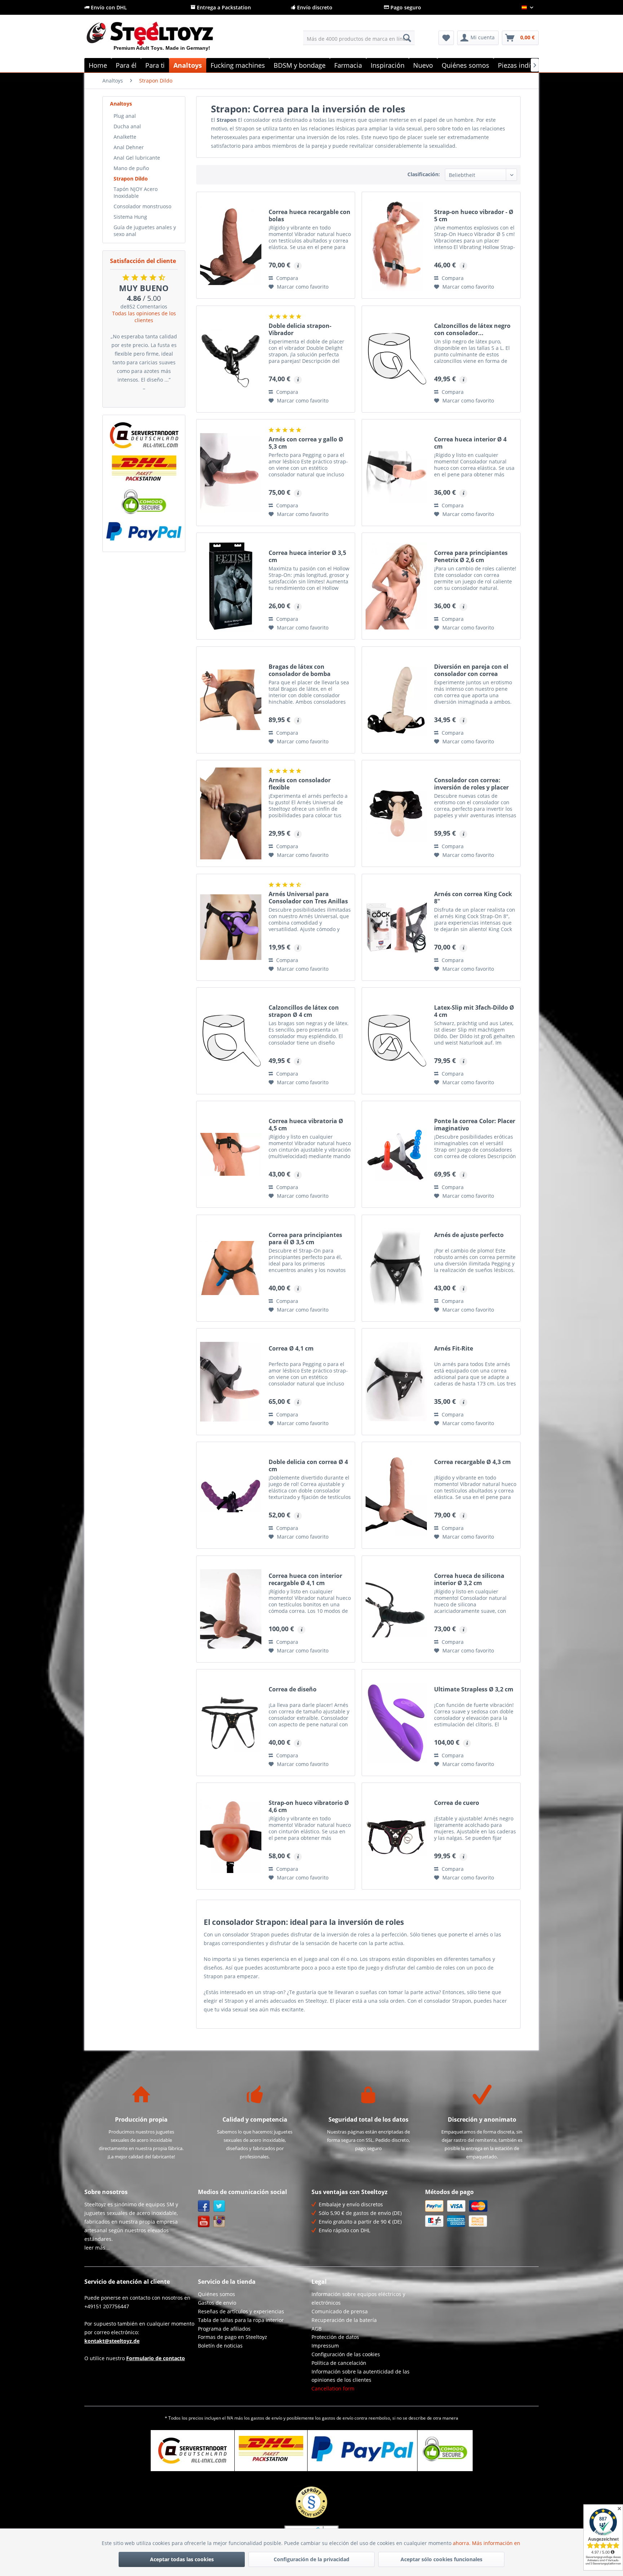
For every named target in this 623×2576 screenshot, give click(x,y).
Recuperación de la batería (344, 2320)
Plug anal (125, 116)
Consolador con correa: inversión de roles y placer (471, 784)
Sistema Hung (130, 217)
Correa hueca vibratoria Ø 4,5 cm (306, 1125)
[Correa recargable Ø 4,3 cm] (396, 1495)
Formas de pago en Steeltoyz (233, 2337)
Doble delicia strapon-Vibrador (300, 329)
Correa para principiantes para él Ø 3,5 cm (305, 1238)
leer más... (97, 2248)
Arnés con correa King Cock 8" (473, 898)
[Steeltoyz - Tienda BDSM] (162, 39)
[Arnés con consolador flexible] (231, 813)
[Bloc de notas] (446, 38)
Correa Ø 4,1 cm (291, 1349)
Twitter (219, 2206)
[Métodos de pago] (480, 2214)
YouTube (204, 2222)
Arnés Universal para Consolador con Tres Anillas (308, 898)
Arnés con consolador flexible (300, 784)
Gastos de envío (217, 2303)
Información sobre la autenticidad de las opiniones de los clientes (361, 2376)
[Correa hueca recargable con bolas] (231, 245)
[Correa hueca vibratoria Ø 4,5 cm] (231, 1154)
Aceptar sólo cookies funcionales (441, 2559)
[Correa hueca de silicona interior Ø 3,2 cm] (396, 1609)
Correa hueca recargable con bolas (310, 215)
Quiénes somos (216, 2294)
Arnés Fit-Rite (454, 1349)
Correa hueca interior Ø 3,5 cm (307, 556)
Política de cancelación (339, 2363)
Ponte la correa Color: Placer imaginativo (475, 1125)
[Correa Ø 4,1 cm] (231, 1382)
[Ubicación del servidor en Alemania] (144, 435)
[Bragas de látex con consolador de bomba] (231, 700)
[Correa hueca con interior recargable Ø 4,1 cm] (231, 1609)
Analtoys (121, 104)
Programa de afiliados (224, 2329)
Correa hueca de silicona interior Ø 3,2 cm (469, 1579)
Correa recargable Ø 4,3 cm (472, 1462)
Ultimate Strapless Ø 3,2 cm (474, 1689)
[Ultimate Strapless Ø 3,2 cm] (396, 1723)
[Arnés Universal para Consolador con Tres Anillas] (231, 927)
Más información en (497, 2543)
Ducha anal (127, 126)
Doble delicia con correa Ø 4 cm (308, 1465)
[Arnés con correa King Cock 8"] (396, 927)
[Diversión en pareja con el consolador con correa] (396, 700)
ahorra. (462, 2543)
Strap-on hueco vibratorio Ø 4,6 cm (309, 1806)
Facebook (204, 2206)
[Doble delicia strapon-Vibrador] (231, 359)
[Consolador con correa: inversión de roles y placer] (396, 813)
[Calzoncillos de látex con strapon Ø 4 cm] (231, 1041)
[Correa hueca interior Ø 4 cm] (396, 473)
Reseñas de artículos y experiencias (241, 2311)
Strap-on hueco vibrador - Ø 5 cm (474, 215)
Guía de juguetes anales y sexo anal (145, 231)
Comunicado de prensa (340, 2311)
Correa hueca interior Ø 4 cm (470, 443)
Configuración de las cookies (346, 2354)
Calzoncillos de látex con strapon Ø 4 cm (304, 1011)
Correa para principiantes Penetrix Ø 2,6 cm (471, 556)
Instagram (219, 2222)
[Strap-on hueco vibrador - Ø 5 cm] (396, 245)
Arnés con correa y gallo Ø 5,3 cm (306, 443)
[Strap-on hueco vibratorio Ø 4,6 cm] (231, 1836)
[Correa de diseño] (231, 1723)
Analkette (125, 137)
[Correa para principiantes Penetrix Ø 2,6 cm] (396, 586)
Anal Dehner (129, 147)
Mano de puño (131, 168)
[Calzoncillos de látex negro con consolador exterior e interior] (396, 359)
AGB (317, 2329)
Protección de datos (335, 2337)
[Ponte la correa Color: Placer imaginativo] (396, 1154)
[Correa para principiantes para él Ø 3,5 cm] (231, 1268)
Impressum (325, 2346)
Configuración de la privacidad (311, 2559)
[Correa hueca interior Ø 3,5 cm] (231, 586)
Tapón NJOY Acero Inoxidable (136, 192)
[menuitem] (359, 38)
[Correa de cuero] (396, 1836)
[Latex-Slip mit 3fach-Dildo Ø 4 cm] (396, 1041)
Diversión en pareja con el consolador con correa (471, 670)
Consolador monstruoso (142, 206)
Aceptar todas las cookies (182, 2559)
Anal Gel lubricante (137, 158)
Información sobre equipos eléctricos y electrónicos (358, 2298)
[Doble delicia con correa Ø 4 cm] (231, 1495)
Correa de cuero (457, 1803)
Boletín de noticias (220, 2346)
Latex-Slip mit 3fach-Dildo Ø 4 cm (474, 1011)
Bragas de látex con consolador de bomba (300, 670)
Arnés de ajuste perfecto (469, 1235)
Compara (286, 278)
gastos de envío (267, 2418)
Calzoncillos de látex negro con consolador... (472, 329)
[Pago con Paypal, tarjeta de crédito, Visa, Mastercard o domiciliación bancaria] (144, 531)
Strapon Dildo (131, 179)
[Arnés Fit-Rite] (396, 1382)
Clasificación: (424, 174)
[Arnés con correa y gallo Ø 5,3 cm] (231, 473)
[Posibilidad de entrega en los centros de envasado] (144, 468)
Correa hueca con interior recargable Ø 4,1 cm (305, 1579)
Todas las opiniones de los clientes (144, 317)
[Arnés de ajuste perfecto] (396, 1268)
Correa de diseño (293, 1689)
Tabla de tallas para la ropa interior (241, 2320)
